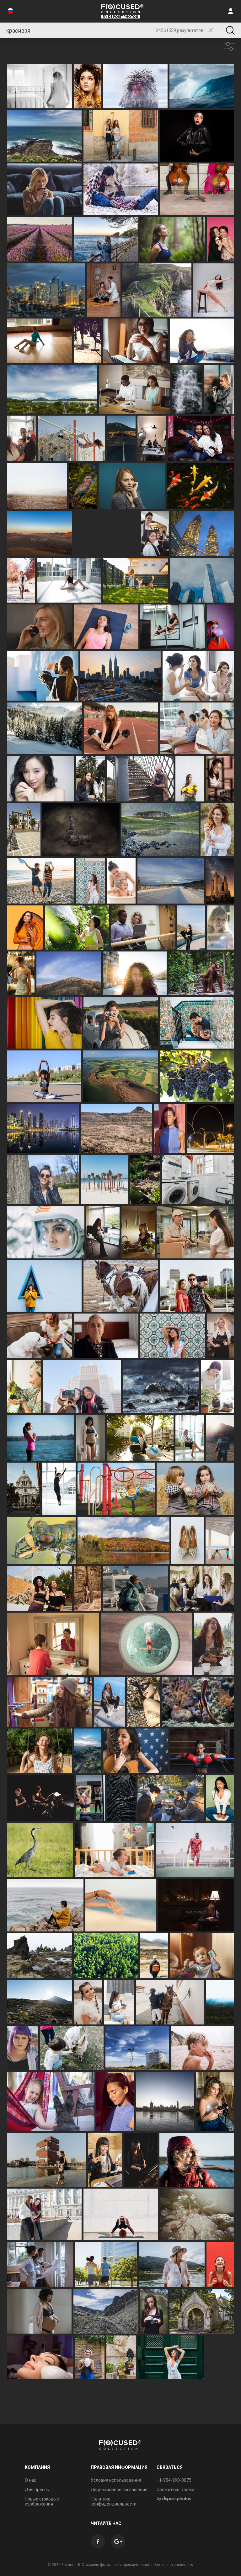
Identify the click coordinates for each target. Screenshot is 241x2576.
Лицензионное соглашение (119, 2490)
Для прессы (37, 2490)
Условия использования (116, 2480)
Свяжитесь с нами (175, 2490)
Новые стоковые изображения (42, 2501)
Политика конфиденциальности (114, 2501)
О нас (30, 2480)
